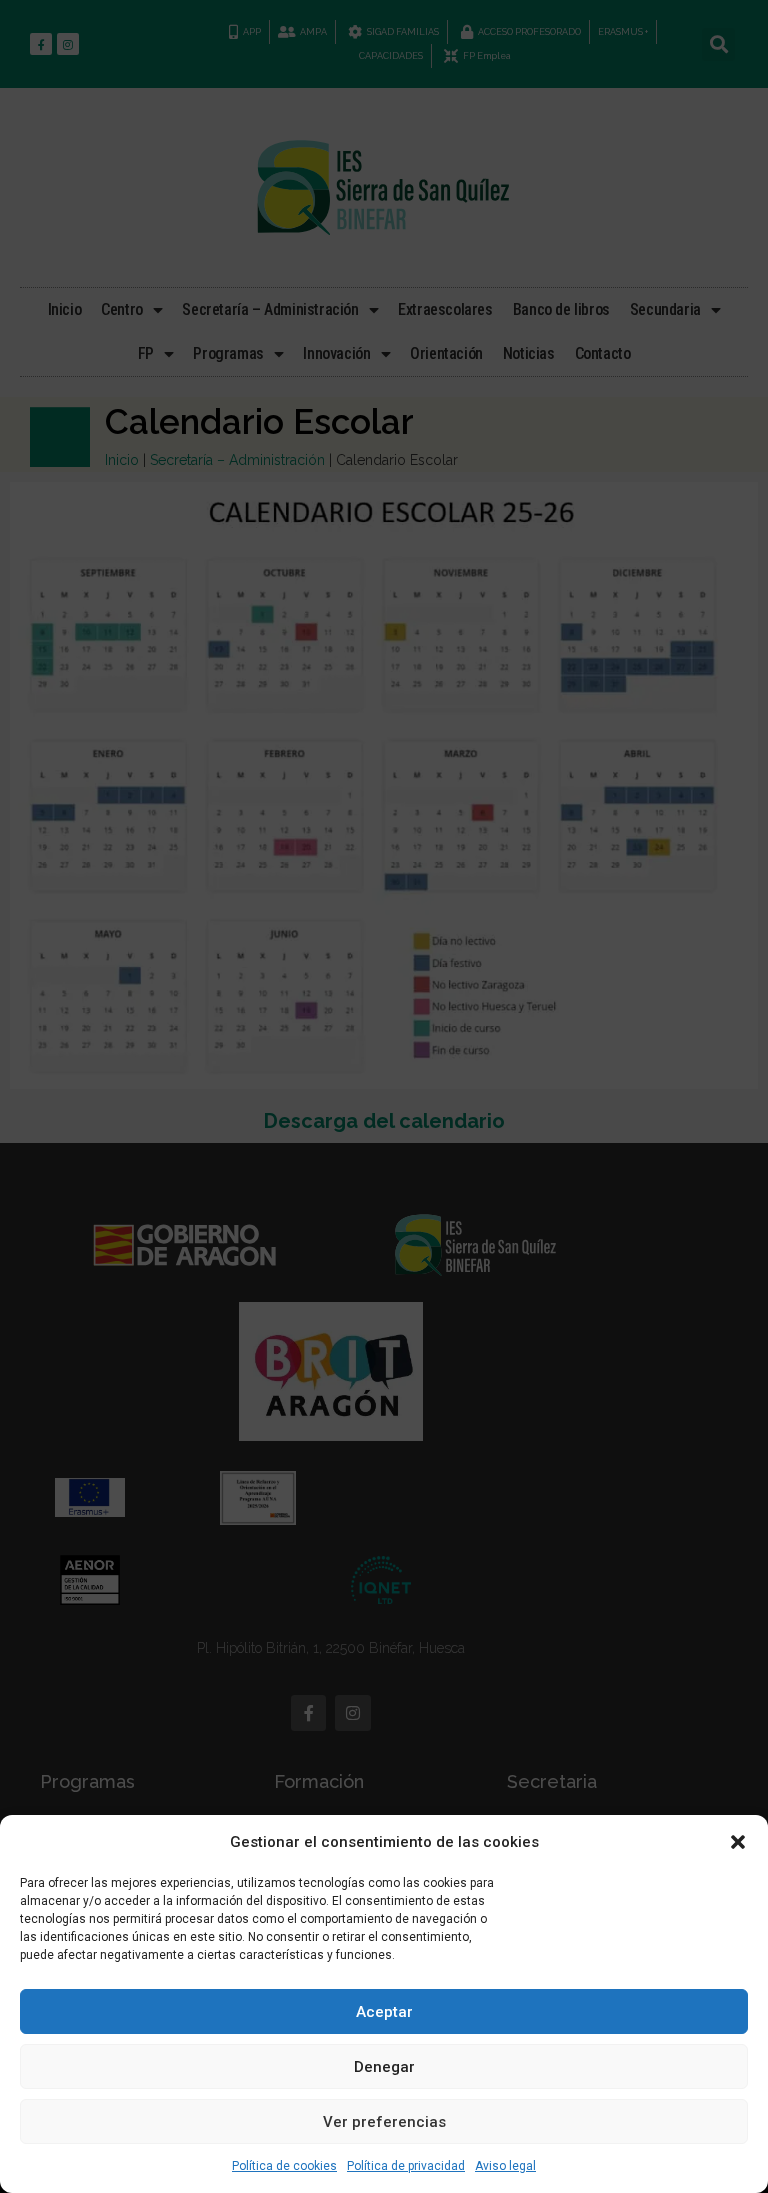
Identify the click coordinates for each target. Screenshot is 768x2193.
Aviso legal (505, 2166)
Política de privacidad (406, 2166)
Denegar (384, 2067)
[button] (738, 1842)
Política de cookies (284, 2166)
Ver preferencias (384, 2122)
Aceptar (384, 2012)
